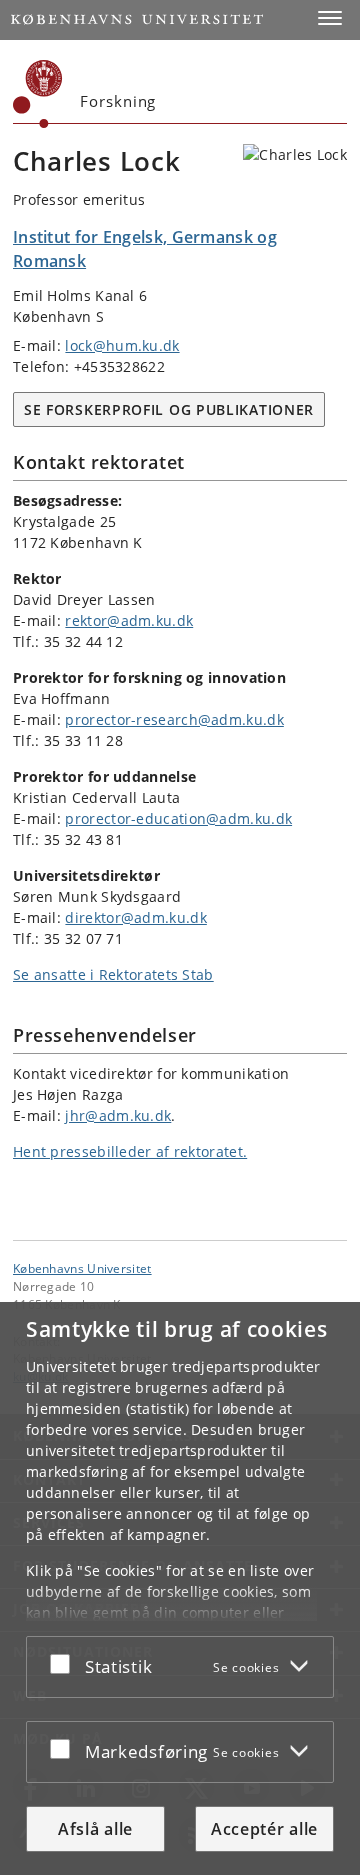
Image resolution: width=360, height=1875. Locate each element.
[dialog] (180, 1588)
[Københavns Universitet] (38, 94)
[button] (330, 18)
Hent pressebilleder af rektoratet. (130, 1151)
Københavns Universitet (82, 1268)
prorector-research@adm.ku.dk (174, 719)
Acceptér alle (264, 1829)
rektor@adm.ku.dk (129, 620)
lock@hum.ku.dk (122, 345)
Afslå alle (95, 1829)
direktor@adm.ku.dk (135, 917)
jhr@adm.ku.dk (118, 1115)
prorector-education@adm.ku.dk (178, 818)
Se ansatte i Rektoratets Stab (113, 974)
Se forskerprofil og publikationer (169, 409)
